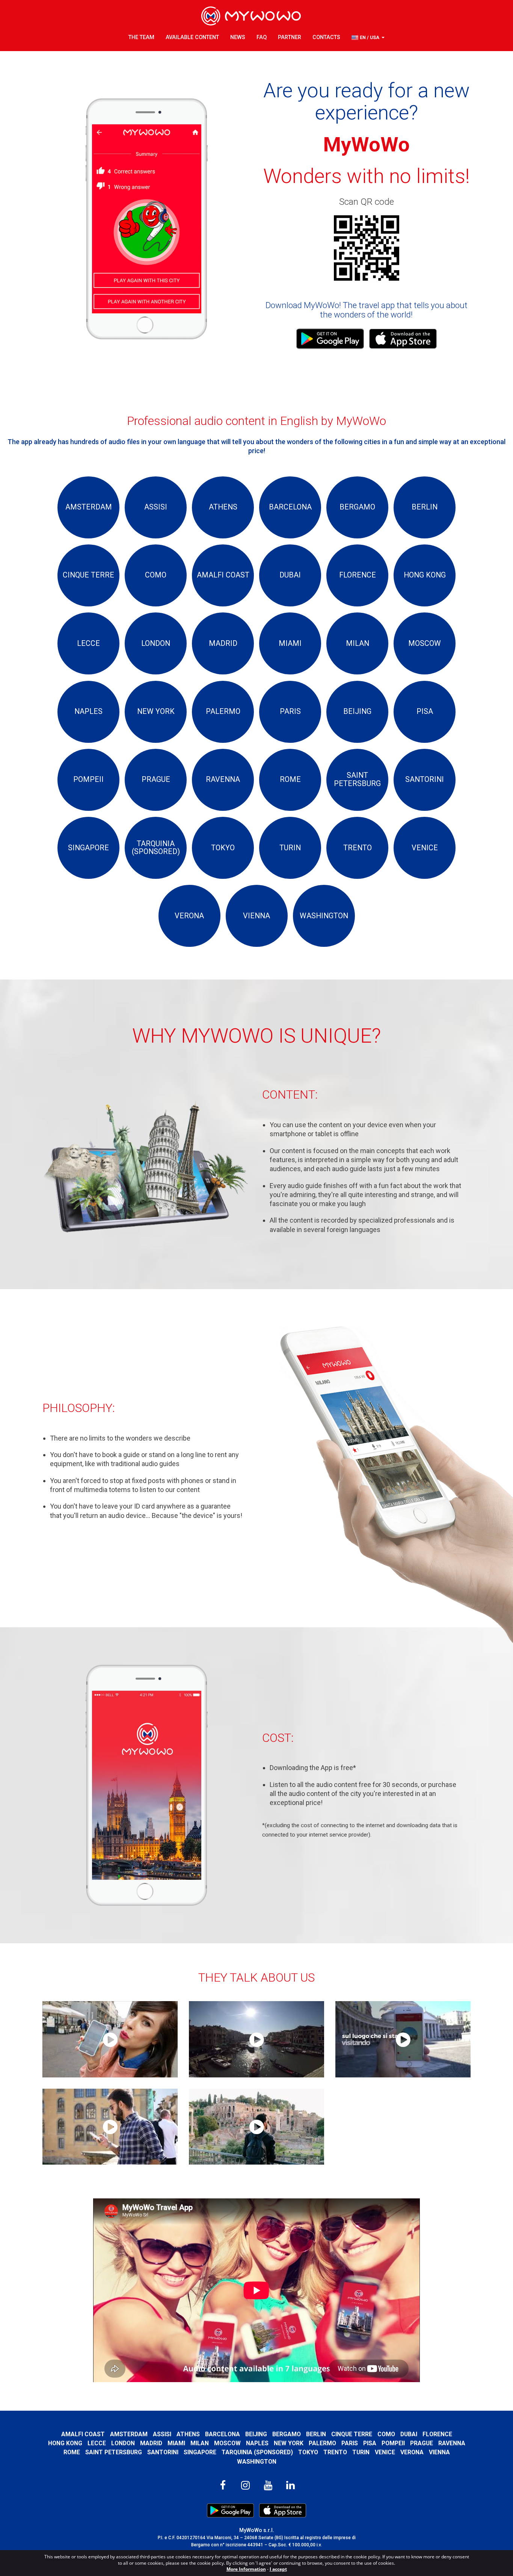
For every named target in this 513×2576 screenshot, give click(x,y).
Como (386, 2434)
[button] (368, 38)
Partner (290, 37)
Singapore (200, 2452)
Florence (437, 2434)
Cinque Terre (352, 2434)
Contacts (326, 37)
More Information (246, 2569)
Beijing (256, 2434)
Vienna (439, 2452)
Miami (176, 2443)
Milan (200, 2443)
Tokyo (308, 2452)
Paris (350, 2443)
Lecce (97, 2443)
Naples (257, 2443)
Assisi (162, 2434)
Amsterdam (129, 2434)
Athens (188, 2434)
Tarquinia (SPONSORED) (257, 2452)
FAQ (262, 37)
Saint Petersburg (114, 2452)
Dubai (409, 2434)
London (123, 2443)
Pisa (370, 2443)
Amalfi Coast (83, 2434)
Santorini (163, 2452)
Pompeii (393, 2443)
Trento (335, 2452)
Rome (72, 2452)
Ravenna (452, 2443)
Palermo (322, 2443)
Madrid (151, 2443)
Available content (192, 37)
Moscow (227, 2443)
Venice (385, 2452)
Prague (422, 2443)
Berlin (316, 2434)
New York (289, 2443)
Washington (257, 2462)
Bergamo (287, 2434)
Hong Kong (65, 2443)
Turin (361, 2452)
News (238, 37)
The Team (141, 37)
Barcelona (223, 2434)
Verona (412, 2452)
